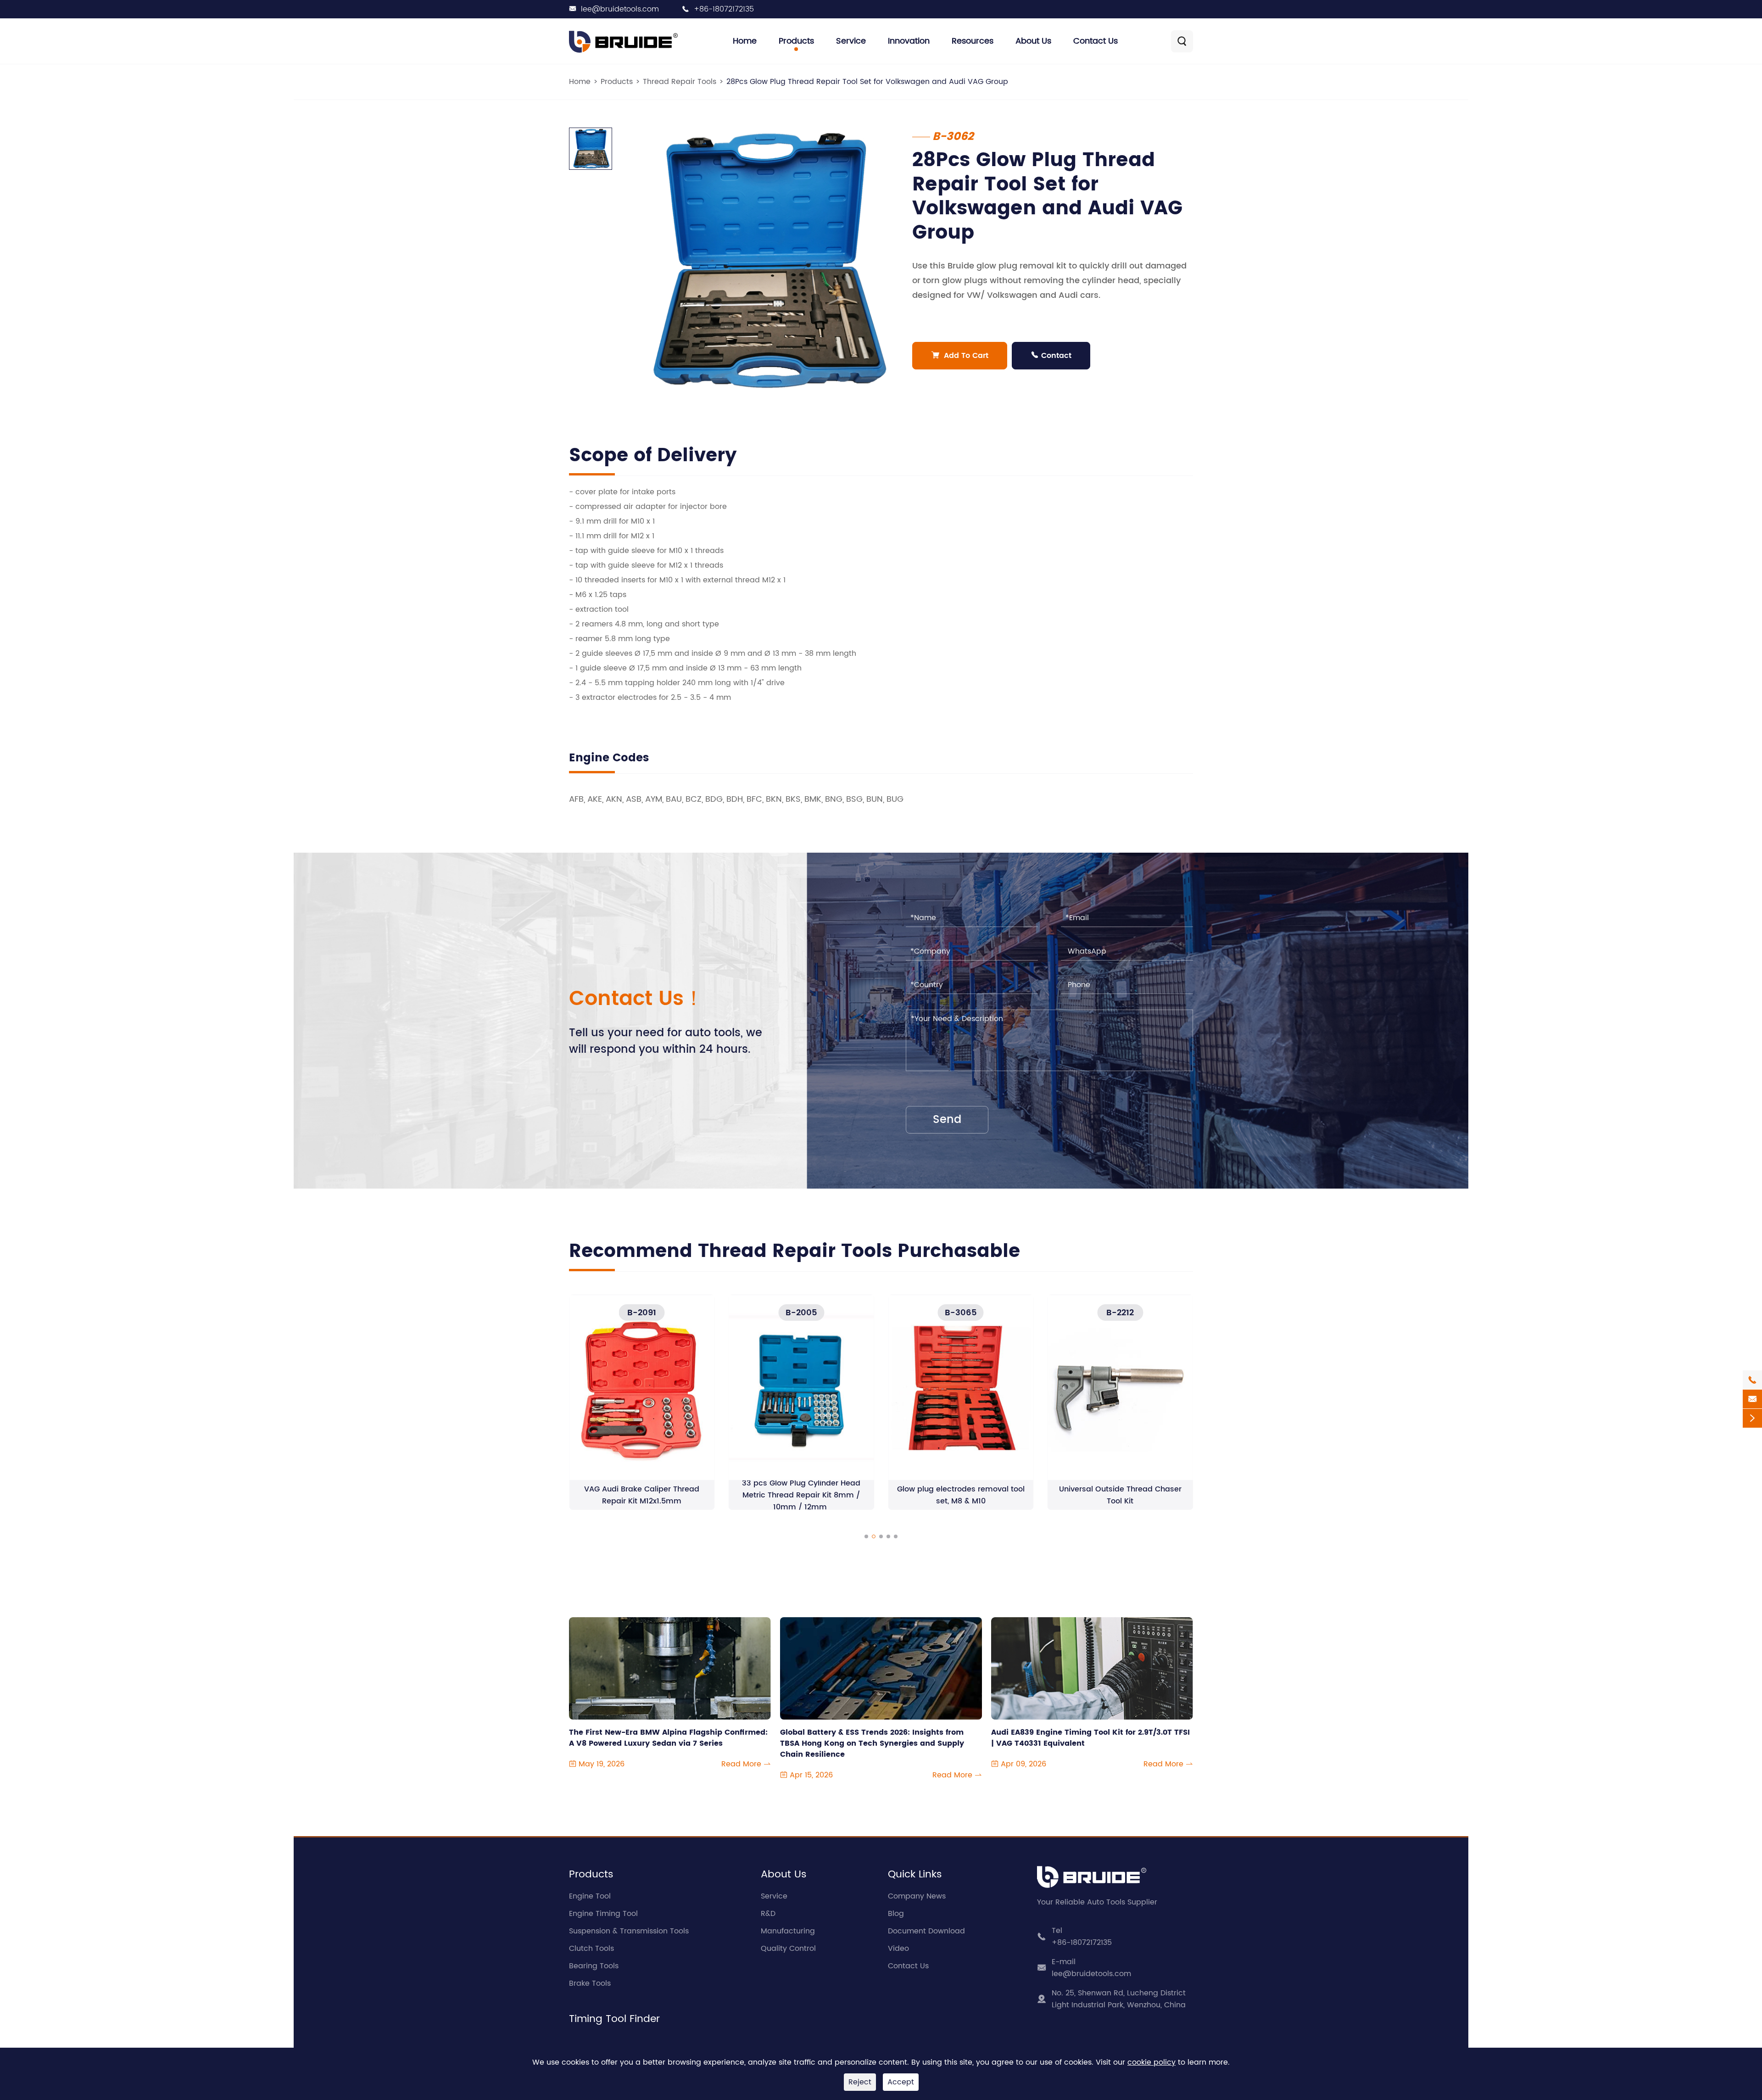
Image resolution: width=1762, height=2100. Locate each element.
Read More (746, 1764)
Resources (973, 41)
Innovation (909, 41)
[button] (866, 1536)
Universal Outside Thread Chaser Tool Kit (961, 1495)
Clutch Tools (591, 1949)
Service (851, 41)
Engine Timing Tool (603, 1914)
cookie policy (1151, 2062)
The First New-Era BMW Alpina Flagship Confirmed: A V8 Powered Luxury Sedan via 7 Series (668, 1738)
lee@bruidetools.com (620, 9)
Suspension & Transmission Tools (629, 1931)
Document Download (926, 1931)
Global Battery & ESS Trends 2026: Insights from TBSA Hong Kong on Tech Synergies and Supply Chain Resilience (872, 1738)
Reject (860, 2082)
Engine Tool (590, 1896)
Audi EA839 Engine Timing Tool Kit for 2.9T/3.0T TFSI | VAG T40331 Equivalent (1090, 1738)
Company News (917, 1896)
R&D (768, 1914)
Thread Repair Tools (680, 82)
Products (796, 41)
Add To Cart (960, 356)
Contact (1051, 356)
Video (898, 1949)
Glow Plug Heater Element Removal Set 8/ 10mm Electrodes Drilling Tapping (1120, 1495)
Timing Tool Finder (614, 2019)
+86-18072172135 (724, 9)
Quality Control (788, 1949)
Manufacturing (788, 1931)
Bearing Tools (594, 1966)
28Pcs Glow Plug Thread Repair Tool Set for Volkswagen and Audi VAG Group (867, 82)
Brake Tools (590, 1983)
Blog (896, 1914)
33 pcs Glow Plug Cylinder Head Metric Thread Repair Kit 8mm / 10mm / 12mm (642, 1495)
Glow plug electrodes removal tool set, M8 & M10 (801, 1495)
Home (745, 41)
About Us (1033, 41)
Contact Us (1096, 41)
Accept (901, 2082)
